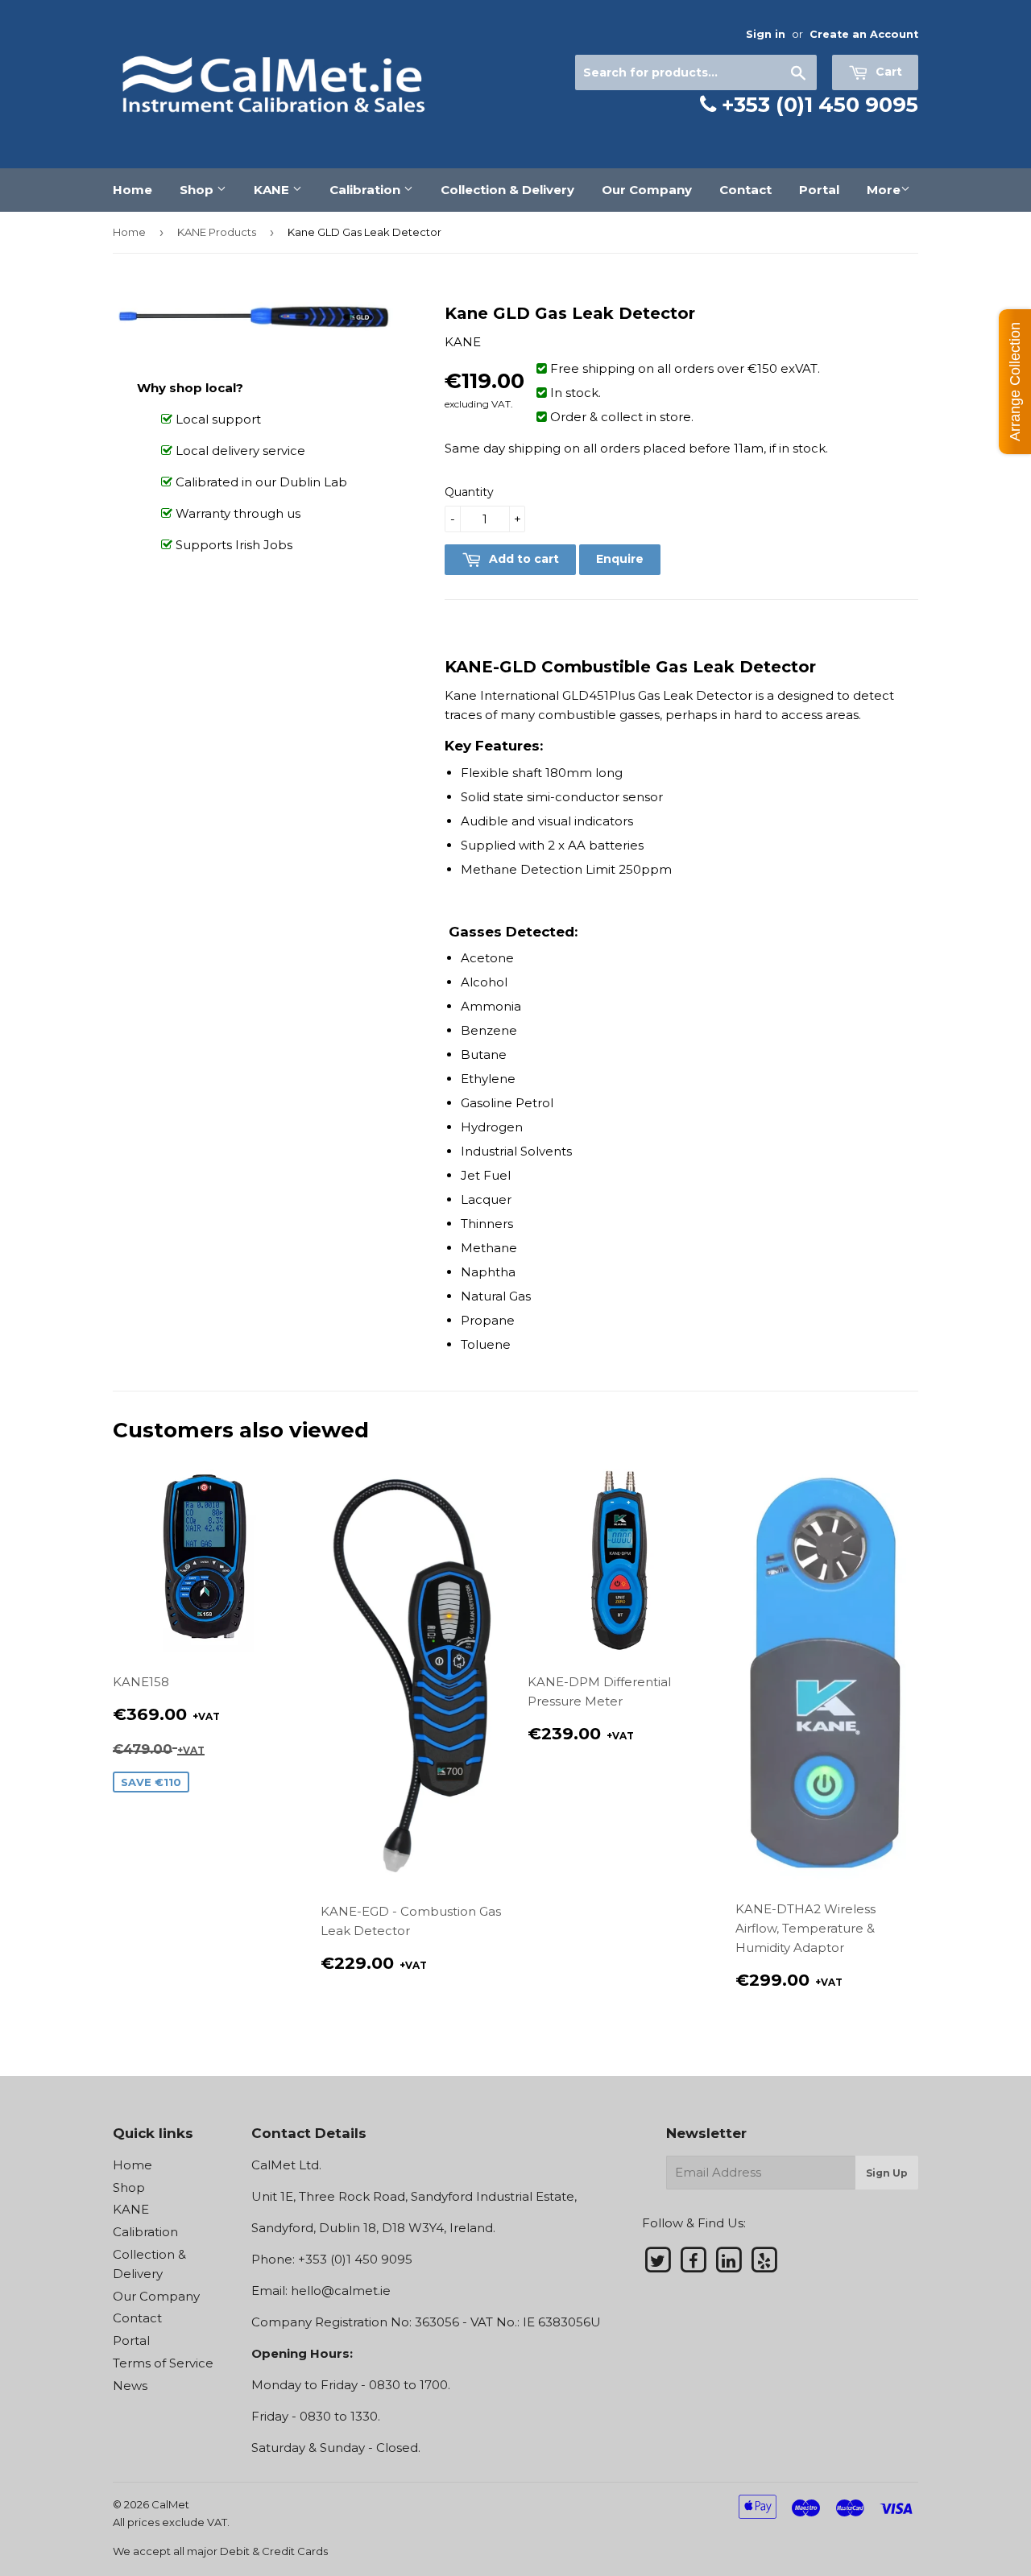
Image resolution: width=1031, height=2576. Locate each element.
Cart (887, 72)
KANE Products (217, 232)
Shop (198, 190)
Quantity (469, 492)
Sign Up (887, 2173)
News (130, 2386)
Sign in (766, 34)
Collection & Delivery (507, 190)
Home (132, 190)
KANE (273, 190)
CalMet (170, 2504)
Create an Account (864, 34)
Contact (745, 190)
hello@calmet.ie (341, 2291)
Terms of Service (163, 2363)
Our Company (647, 190)
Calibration (366, 190)
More (884, 190)
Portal (819, 190)
